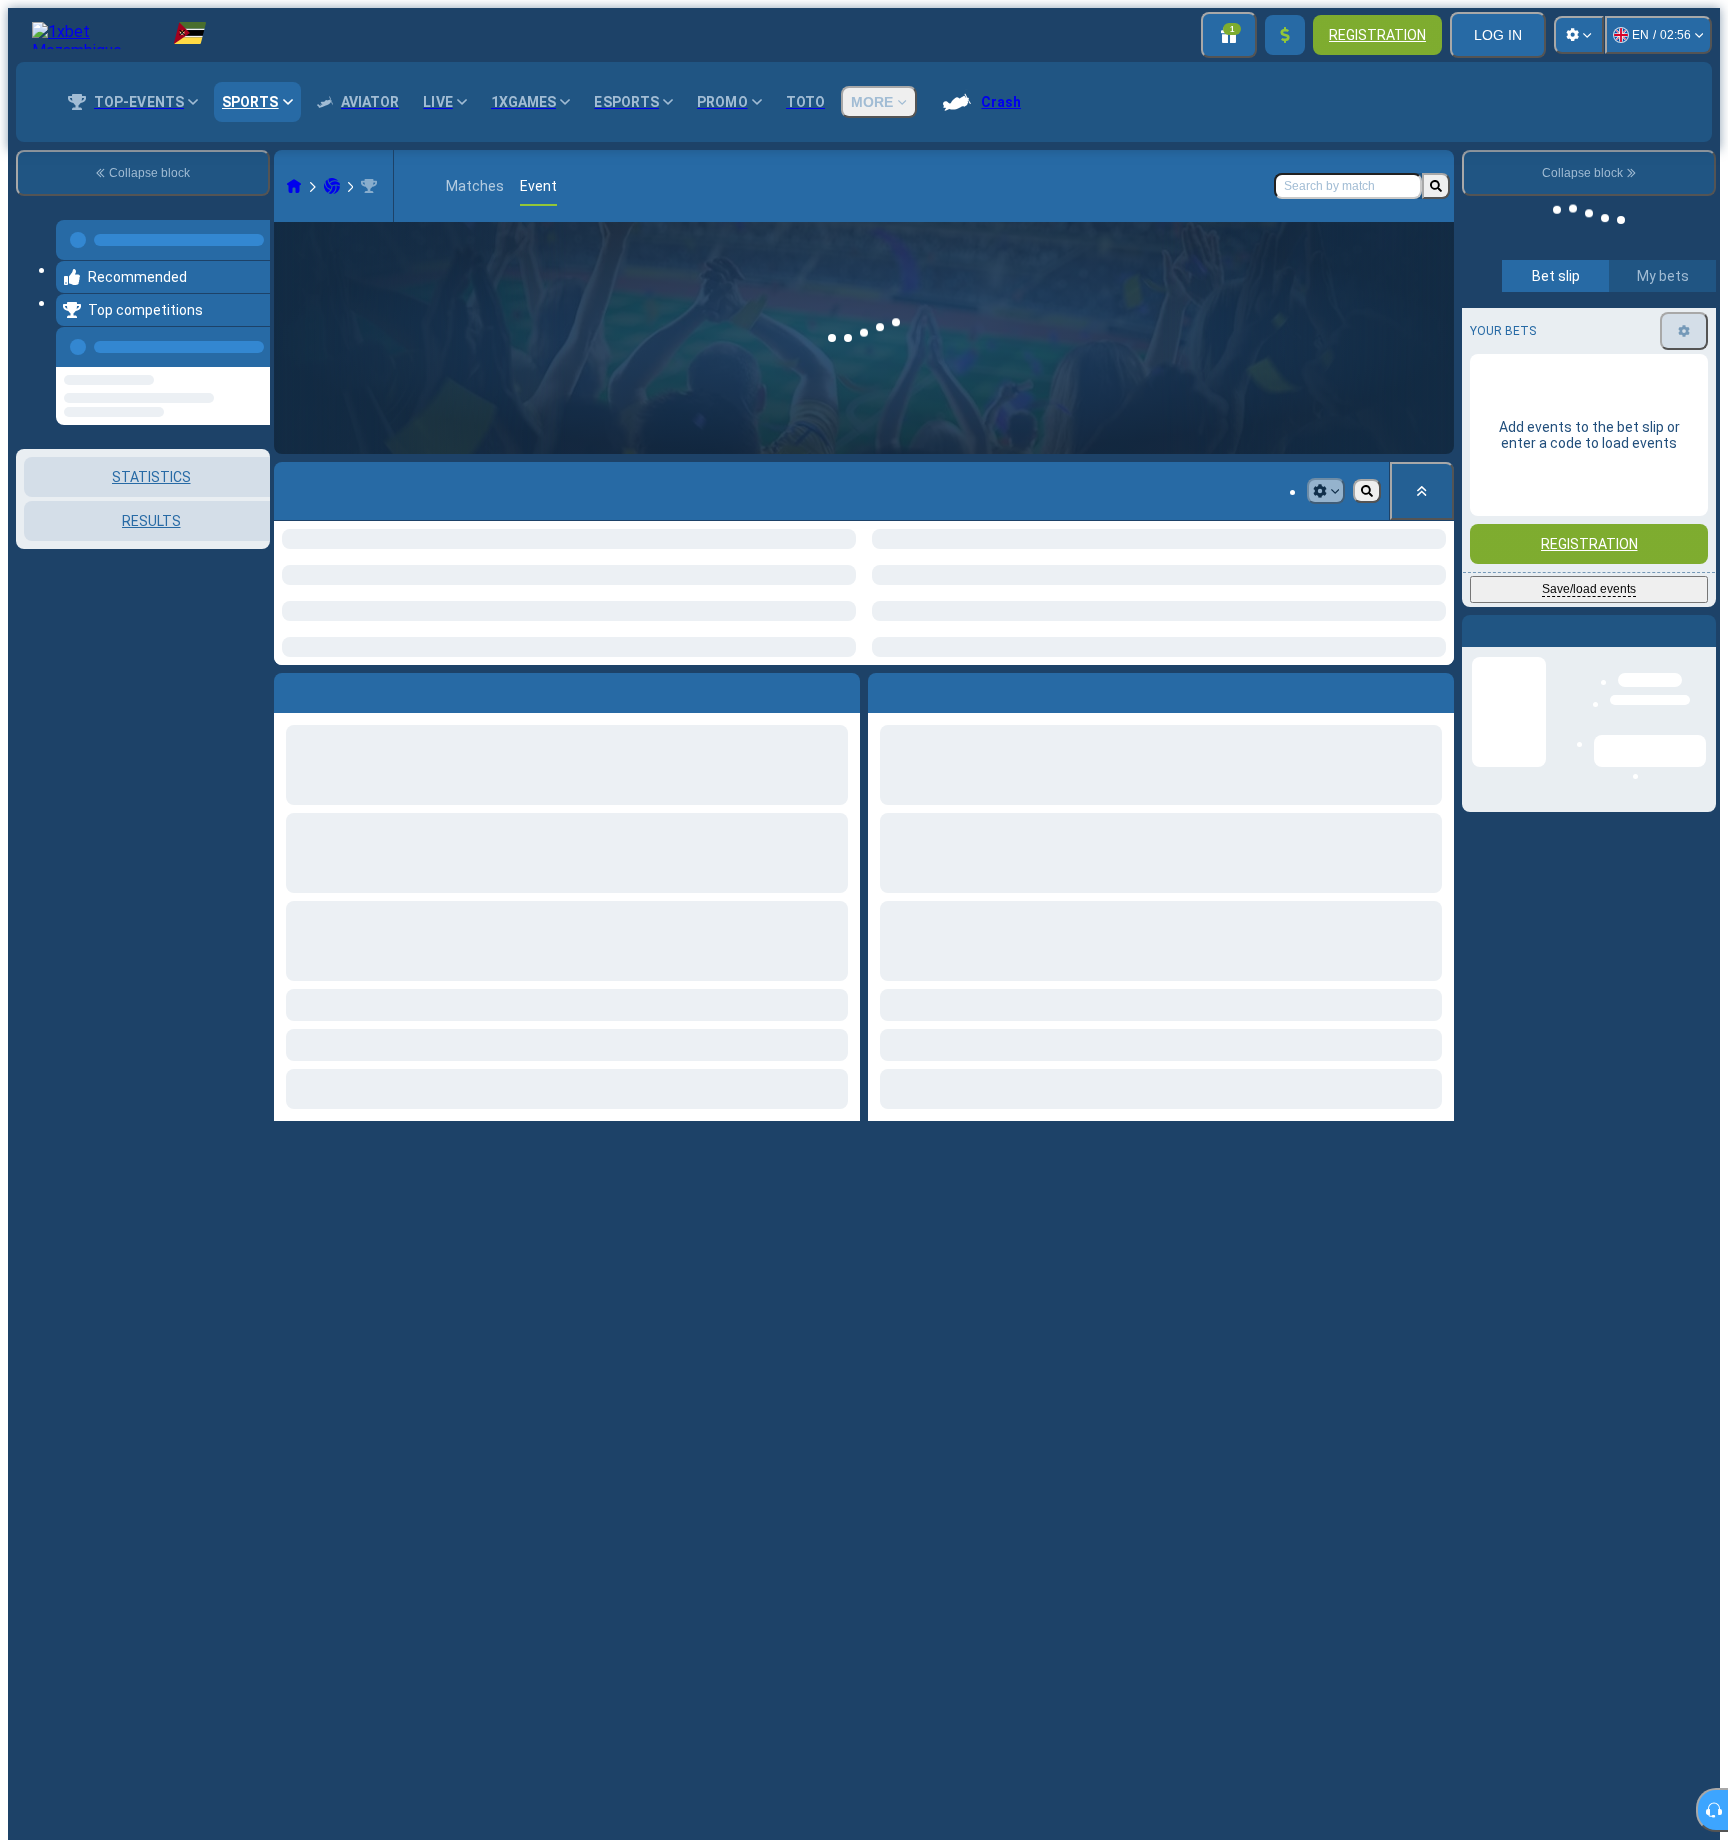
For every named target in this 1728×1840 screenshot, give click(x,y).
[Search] (1436, 186)
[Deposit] (1285, 35)
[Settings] (1579, 35)
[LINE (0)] (294, 186)
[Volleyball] (332, 186)
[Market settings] (1326, 491)
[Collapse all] (1422, 491)
